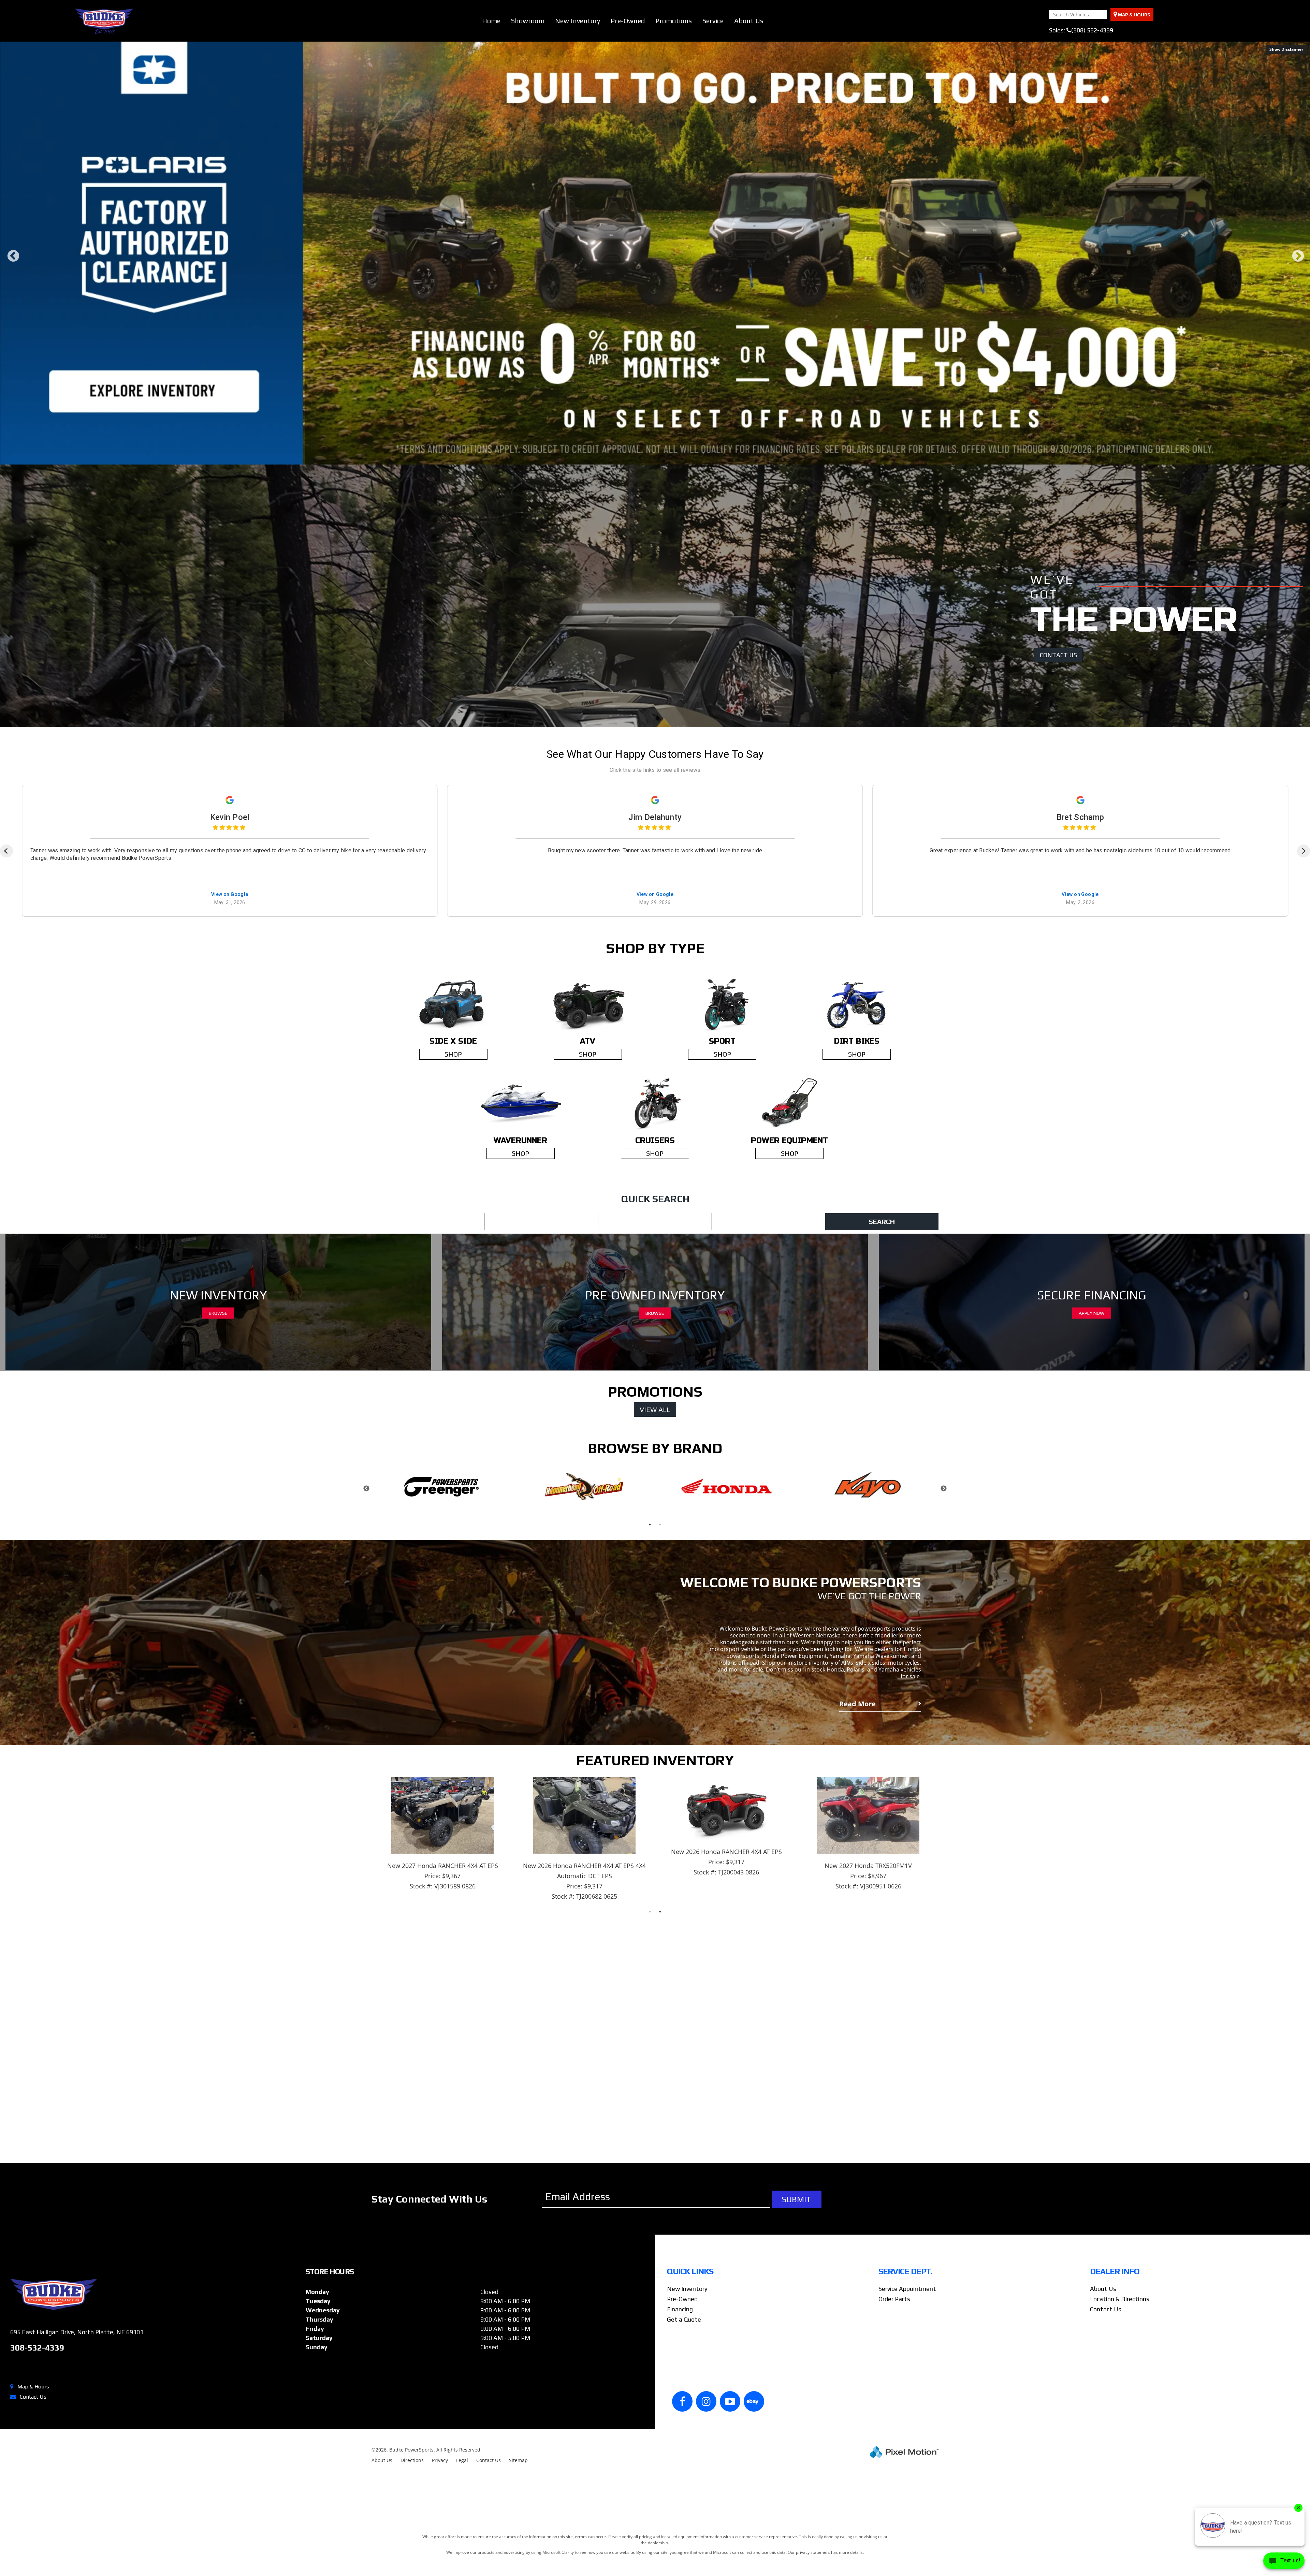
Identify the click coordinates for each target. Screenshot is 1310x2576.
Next (1298, 331)
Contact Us (33, 2535)
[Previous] (6, 989)
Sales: (1081, 30)
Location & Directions (1120, 2437)
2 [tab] (650, 596)
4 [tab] (671, 596)
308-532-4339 (37, 2486)
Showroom (528, 21)
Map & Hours (33, 2525)
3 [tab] (660, 596)
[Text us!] (1284, 2562)
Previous (13, 331)
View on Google (230, 1033)
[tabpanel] (442, 1627)
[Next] (1304, 989)
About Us (749, 21)
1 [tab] (640, 596)
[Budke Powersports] (155, 2433)
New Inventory (578, 21)
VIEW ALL (655, 1548)
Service (713, 21)
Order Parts (894, 2437)
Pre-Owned (628, 21)
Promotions (674, 21)
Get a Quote (684, 2458)
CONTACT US (1058, 793)
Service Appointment (907, 2427)
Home (491, 21)
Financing (680, 2448)
